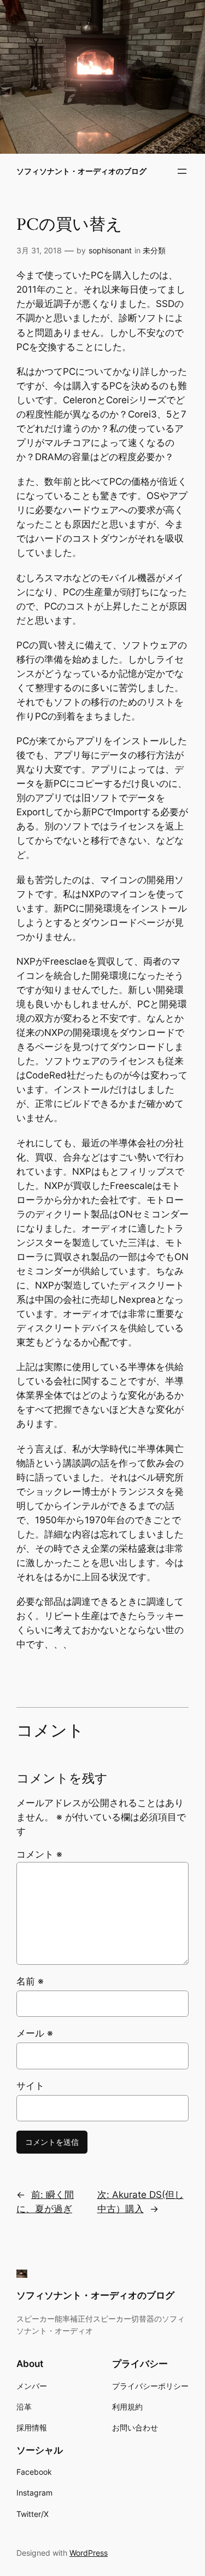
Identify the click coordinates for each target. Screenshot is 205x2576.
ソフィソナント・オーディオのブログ (81, 171)
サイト (30, 2086)
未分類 (154, 250)
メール (35, 2033)
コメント (39, 1854)
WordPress (89, 2553)
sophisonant (110, 250)
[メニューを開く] (182, 171)
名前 (30, 1981)
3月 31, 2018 (39, 250)
